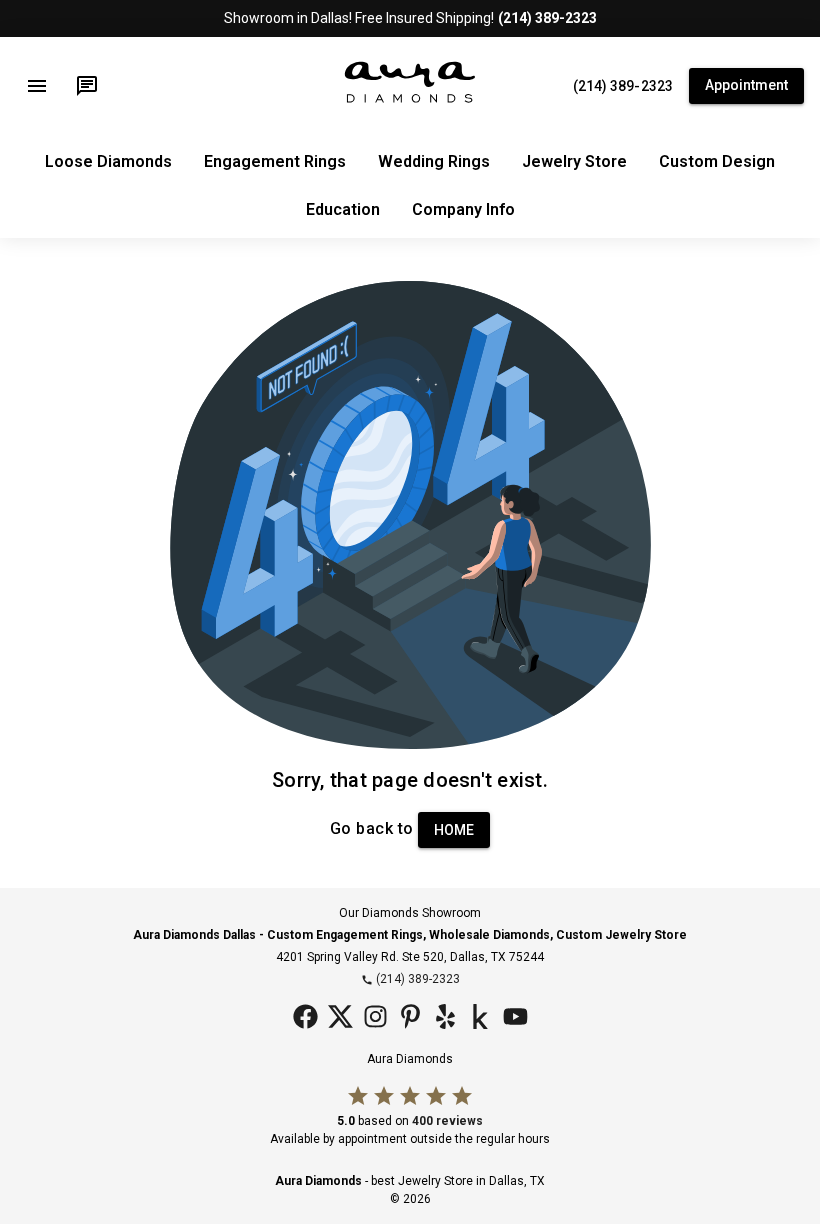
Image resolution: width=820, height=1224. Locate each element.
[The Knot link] (480, 1019)
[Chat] (87, 86)
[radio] (358, 1096)
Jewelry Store (574, 161)
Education (343, 209)
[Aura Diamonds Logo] (410, 99)
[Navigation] (37, 86)
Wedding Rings (434, 161)
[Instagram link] (375, 1019)
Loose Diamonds (108, 161)
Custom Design (717, 161)
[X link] (340, 1019)
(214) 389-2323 (623, 86)
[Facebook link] (305, 1019)
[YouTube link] (515, 1019)
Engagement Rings (275, 161)
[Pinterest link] (410, 1019)
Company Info (463, 209)
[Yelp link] (445, 1019)
